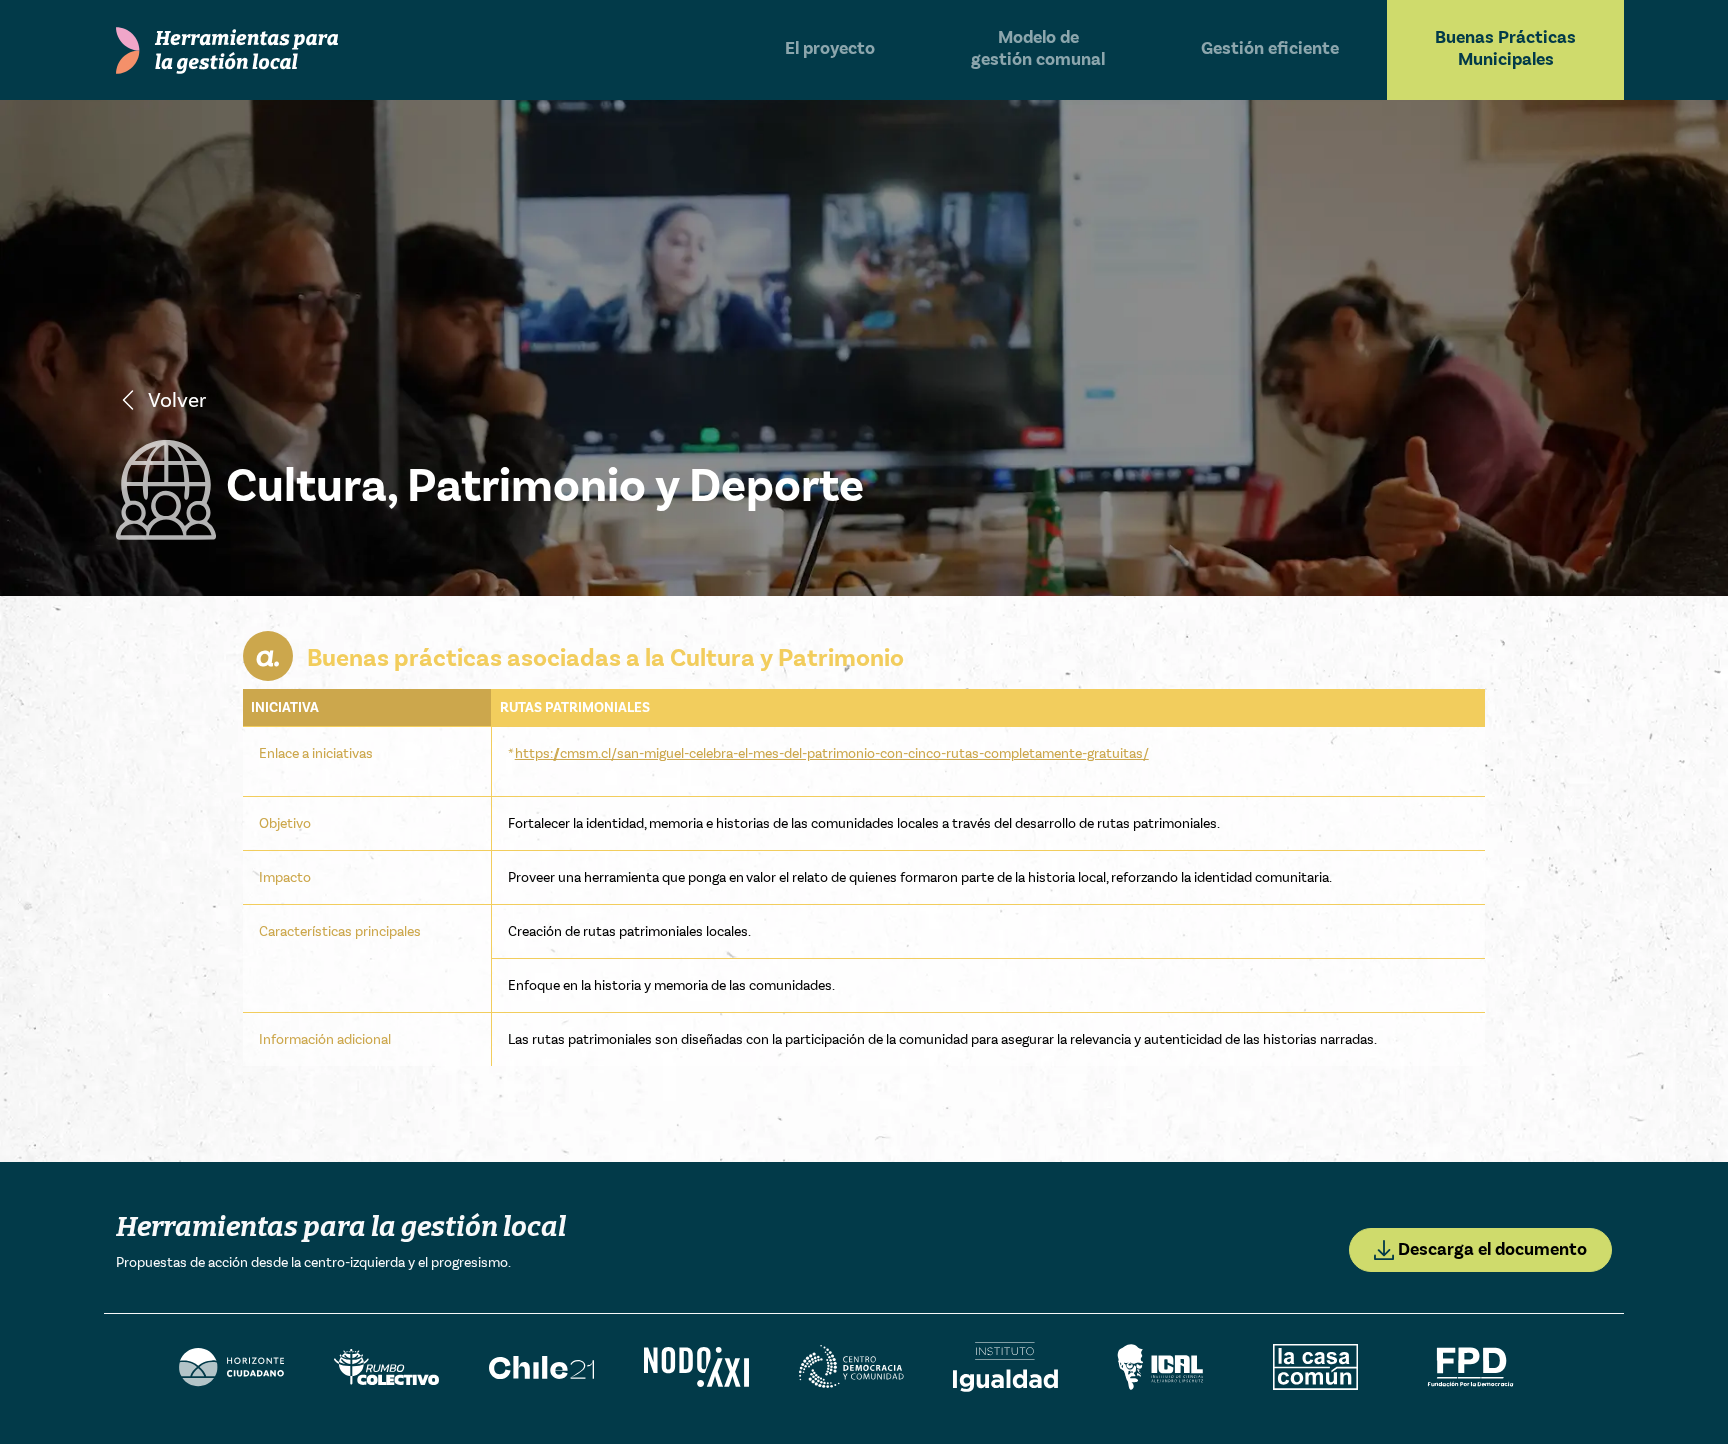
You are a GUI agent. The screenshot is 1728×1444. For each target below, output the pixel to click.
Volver (177, 400)
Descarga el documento (1490, 1249)
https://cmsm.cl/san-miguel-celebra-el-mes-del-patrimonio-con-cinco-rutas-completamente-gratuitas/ (832, 753)
